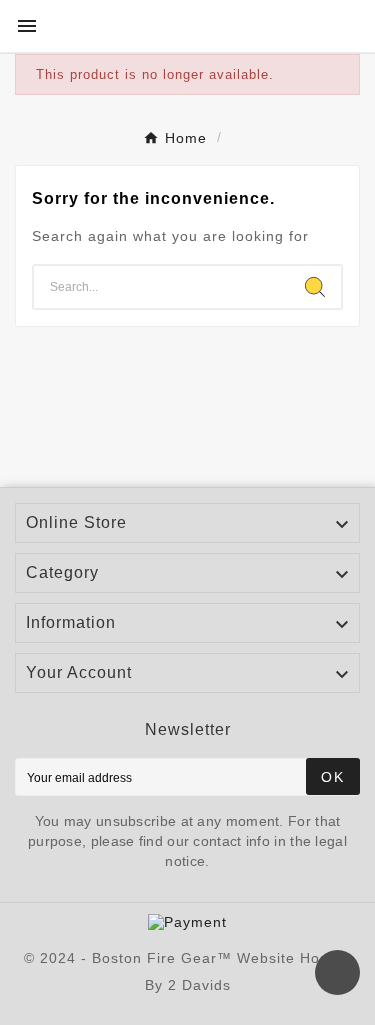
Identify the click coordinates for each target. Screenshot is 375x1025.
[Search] (315, 287)
